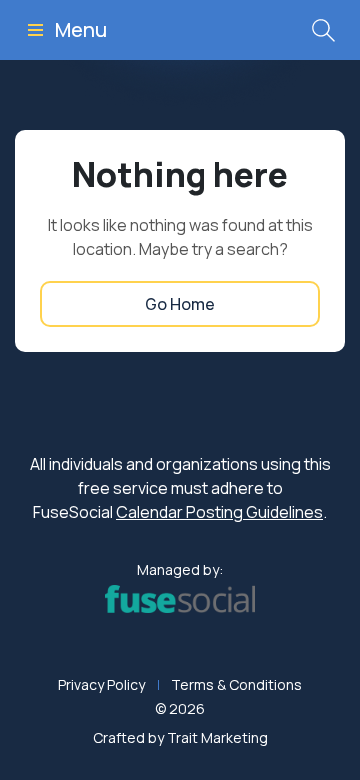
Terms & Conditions (236, 684)
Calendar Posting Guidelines (219, 512)
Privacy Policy (101, 684)
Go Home (180, 304)
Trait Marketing (217, 737)
